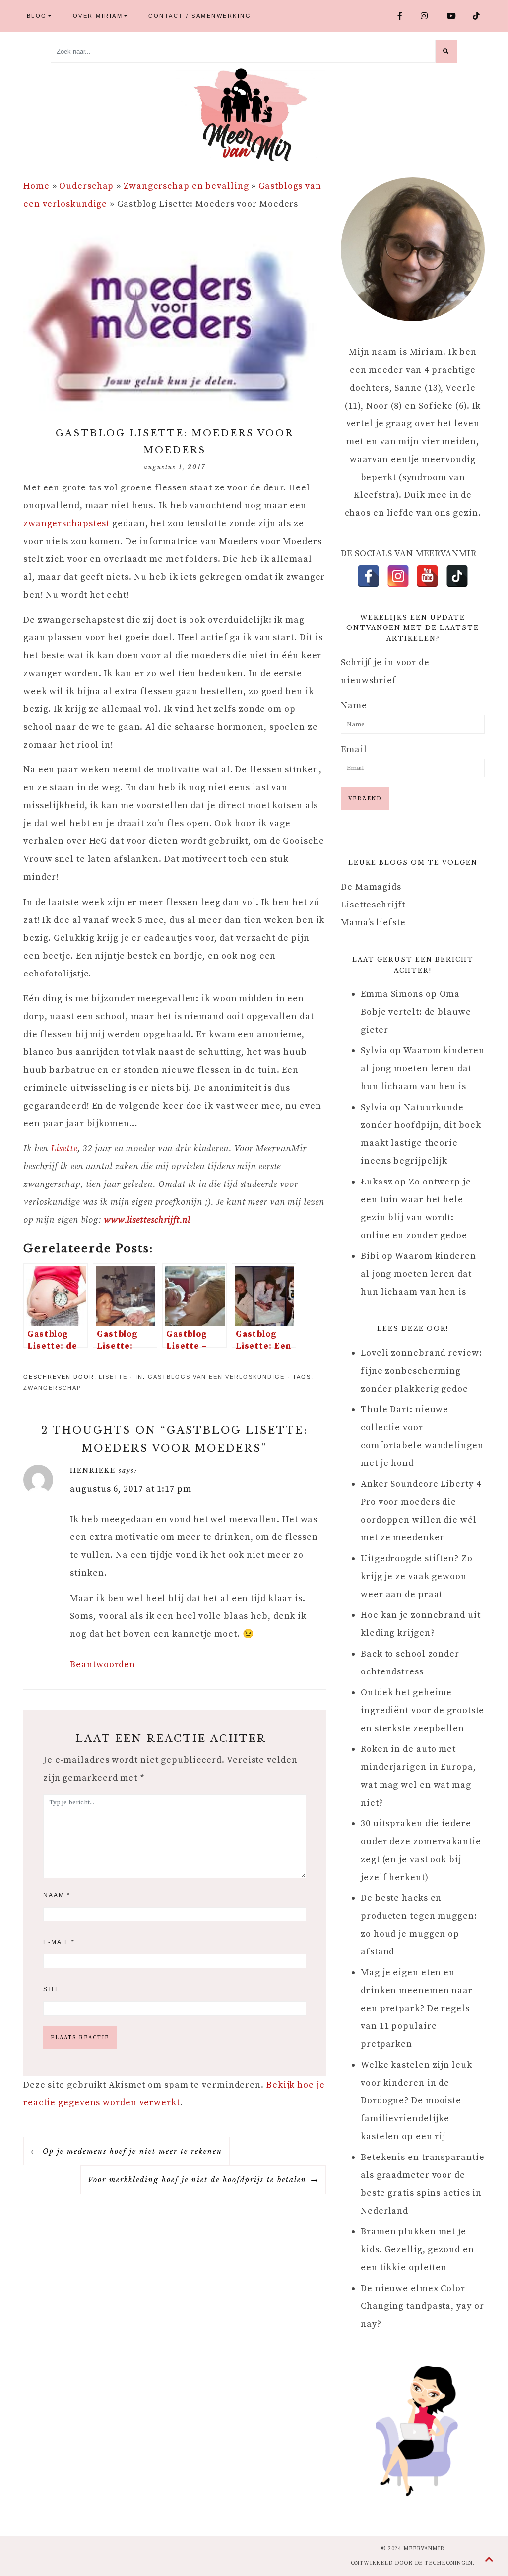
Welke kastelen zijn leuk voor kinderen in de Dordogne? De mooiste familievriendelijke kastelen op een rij (416, 2101)
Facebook (406, 16)
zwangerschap (52, 1388)
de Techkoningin (444, 2563)
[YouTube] (427, 576)
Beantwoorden (103, 1664)
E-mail (59, 1942)
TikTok (481, 16)
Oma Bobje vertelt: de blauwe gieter (416, 1012)
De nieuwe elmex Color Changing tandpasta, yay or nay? (422, 2306)
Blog (37, 16)
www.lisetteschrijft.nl (147, 1220)
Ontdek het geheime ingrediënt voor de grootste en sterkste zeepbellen (422, 1710)
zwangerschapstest (68, 523)
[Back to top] (489, 2560)
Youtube (456, 16)
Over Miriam (98, 16)
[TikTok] (457, 576)
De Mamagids (371, 887)
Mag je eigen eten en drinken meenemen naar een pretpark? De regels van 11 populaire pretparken (417, 2008)
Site (52, 1989)
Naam (57, 1895)
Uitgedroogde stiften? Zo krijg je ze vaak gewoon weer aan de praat (417, 1576)
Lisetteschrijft (373, 905)
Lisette (64, 1149)
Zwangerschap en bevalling (186, 186)
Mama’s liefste (373, 923)
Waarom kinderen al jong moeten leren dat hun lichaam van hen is (423, 1069)
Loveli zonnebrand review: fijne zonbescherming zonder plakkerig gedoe (421, 1371)
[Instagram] (398, 576)
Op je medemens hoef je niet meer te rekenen (132, 2151)
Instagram (430, 16)
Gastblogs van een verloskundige (216, 1377)
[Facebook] (368, 576)
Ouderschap (86, 186)
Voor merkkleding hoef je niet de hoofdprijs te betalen (197, 2180)
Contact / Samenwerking (200, 16)
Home (36, 186)
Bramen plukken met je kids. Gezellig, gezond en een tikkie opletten (417, 2250)
